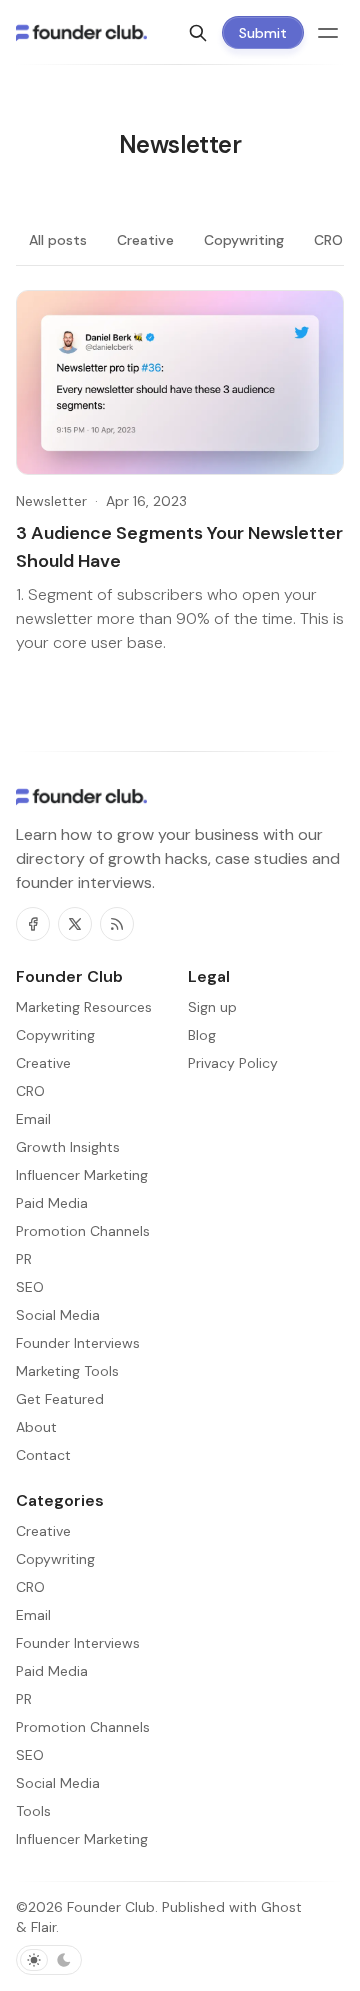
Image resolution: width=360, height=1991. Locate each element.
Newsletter (51, 501)
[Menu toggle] (328, 33)
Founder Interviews (78, 1643)
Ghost (281, 1907)
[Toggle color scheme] (49, 1960)
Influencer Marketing (82, 1839)
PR (24, 1699)
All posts (58, 240)
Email (33, 1615)
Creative (145, 240)
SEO (30, 1755)
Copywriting (244, 240)
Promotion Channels (83, 1727)
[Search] (198, 33)
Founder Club (111, 1907)
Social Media (58, 1783)
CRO (328, 240)
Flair (43, 1927)
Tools (33, 1811)
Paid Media (52, 1671)
